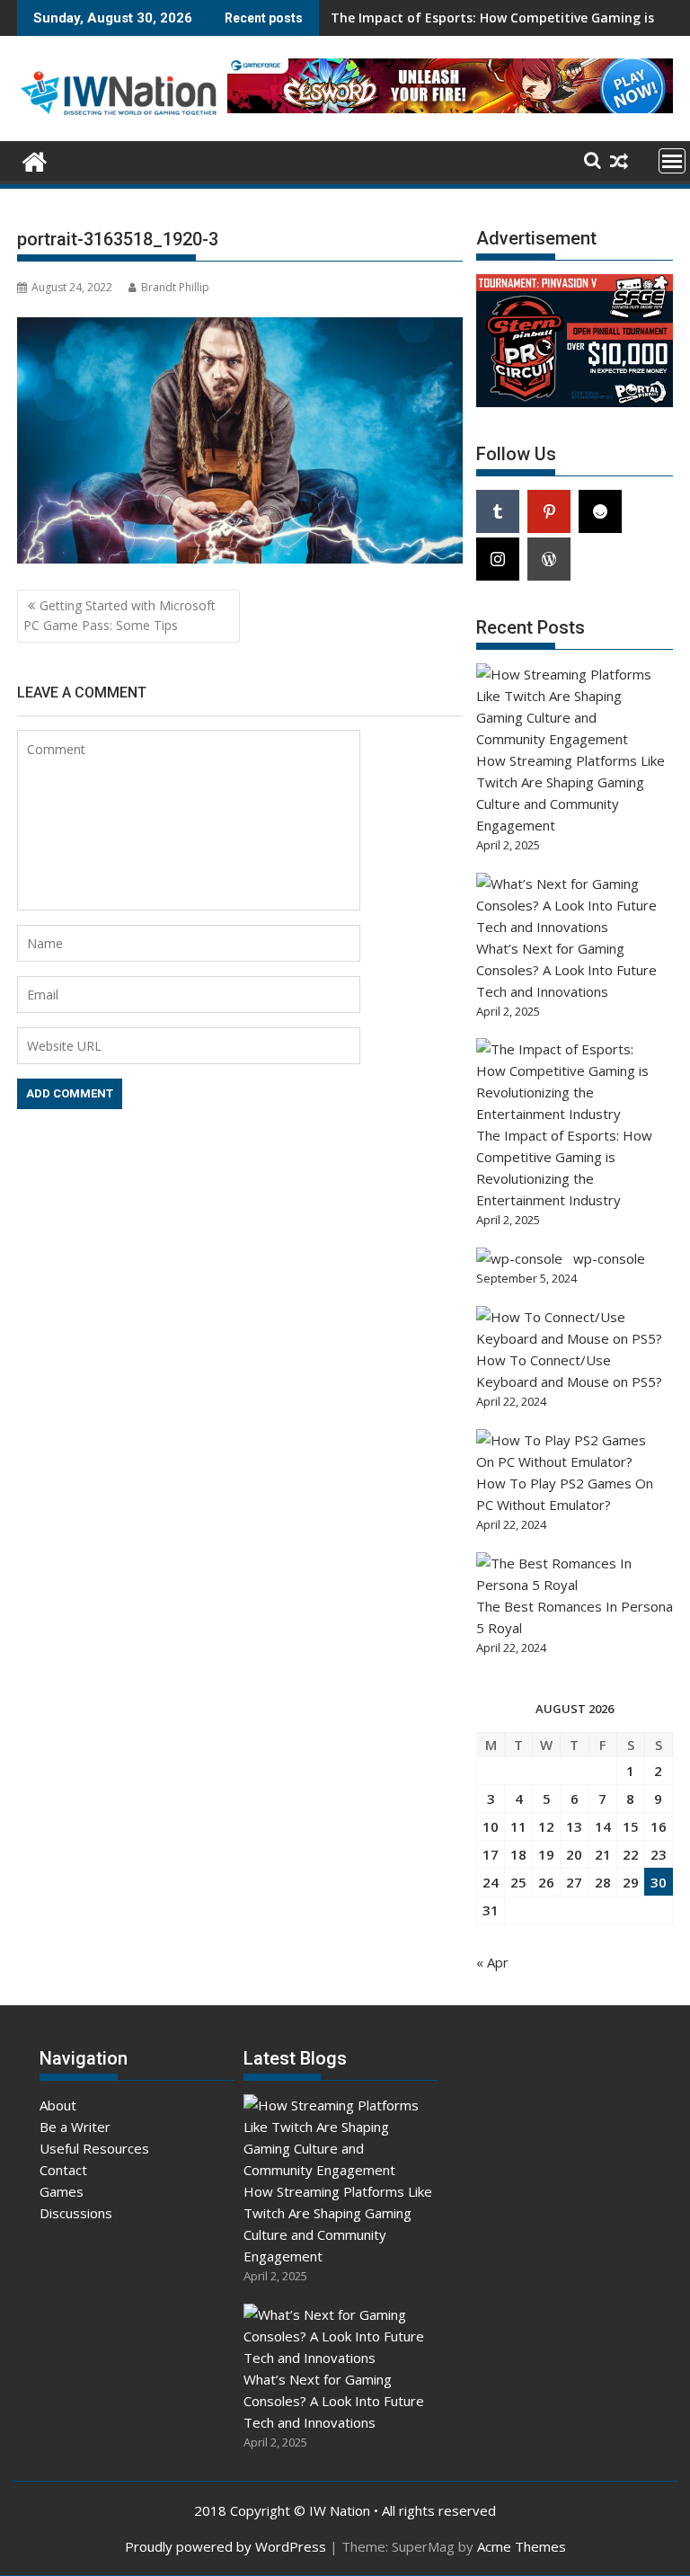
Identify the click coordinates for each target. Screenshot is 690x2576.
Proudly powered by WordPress (226, 2546)
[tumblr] (498, 511)
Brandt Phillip (175, 287)
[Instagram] (498, 559)
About (58, 2105)
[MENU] (672, 161)
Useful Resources (94, 2148)
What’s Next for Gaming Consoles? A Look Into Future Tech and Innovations (566, 970)
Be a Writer (75, 2127)
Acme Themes (522, 2546)
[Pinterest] (549, 511)
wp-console (609, 1258)
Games (62, 2191)
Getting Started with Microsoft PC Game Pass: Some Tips (119, 615)
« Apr (492, 1962)
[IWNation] (35, 160)
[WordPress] (549, 559)
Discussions (76, 2213)
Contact (63, 2170)
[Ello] (600, 511)
